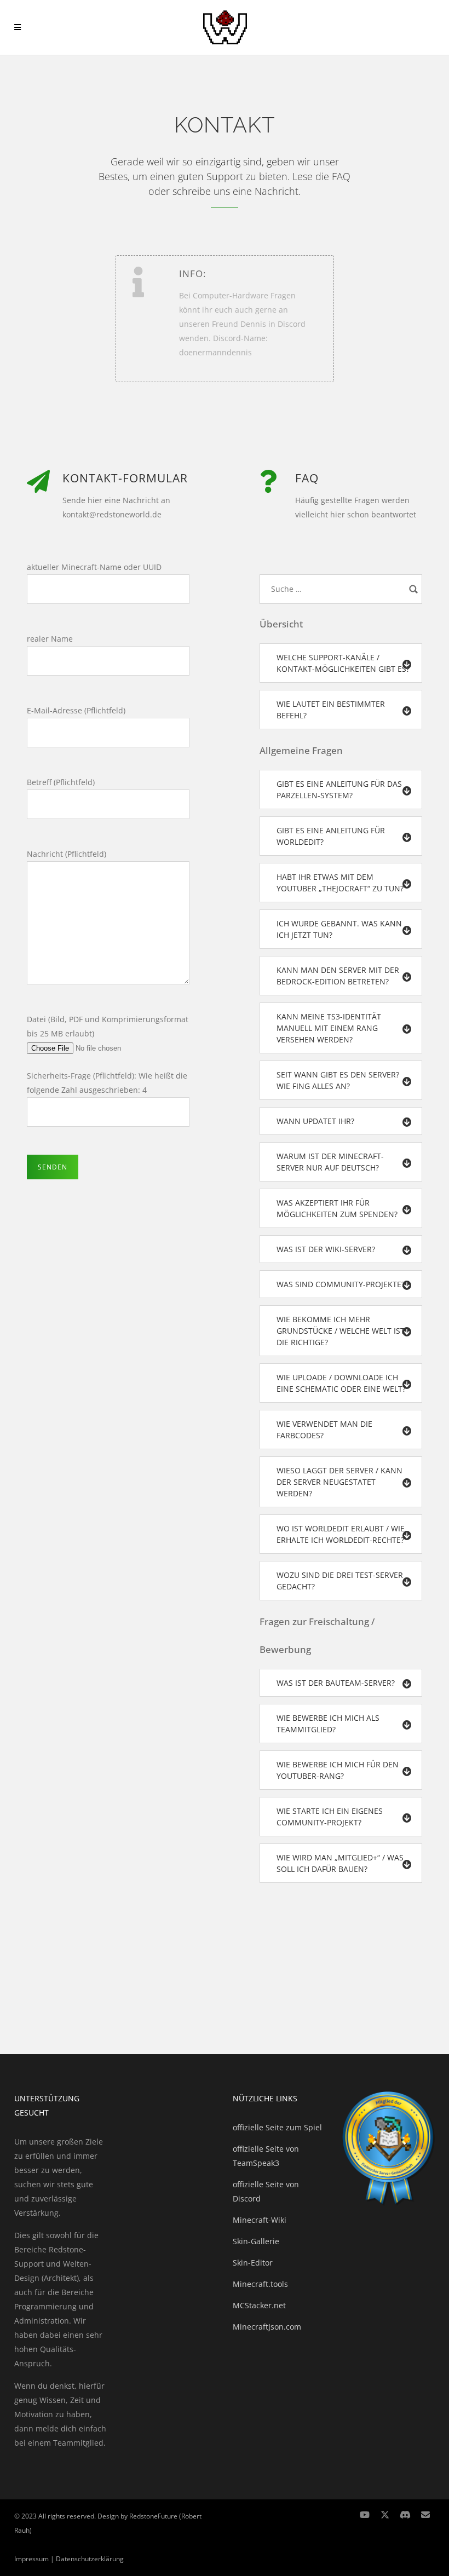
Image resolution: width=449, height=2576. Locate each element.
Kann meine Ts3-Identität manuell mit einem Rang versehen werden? (329, 1028)
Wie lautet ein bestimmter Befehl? (331, 710)
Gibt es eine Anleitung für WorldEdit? (331, 836)
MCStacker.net (259, 2305)
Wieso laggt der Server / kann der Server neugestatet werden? (339, 1482)
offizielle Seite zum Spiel (277, 2127)
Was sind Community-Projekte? (341, 1284)
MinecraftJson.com (267, 2327)
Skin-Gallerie (256, 2241)
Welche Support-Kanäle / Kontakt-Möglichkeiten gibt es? (343, 663)
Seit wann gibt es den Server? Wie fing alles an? (338, 1080)
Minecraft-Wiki (260, 2220)
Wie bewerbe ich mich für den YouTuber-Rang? (338, 1770)
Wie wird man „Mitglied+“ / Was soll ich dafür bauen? (340, 1863)
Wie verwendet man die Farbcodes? (324, 1430)
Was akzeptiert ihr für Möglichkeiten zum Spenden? (337, 1208)
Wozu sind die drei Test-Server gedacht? (340, 1581)
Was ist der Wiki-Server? (326, 1249)
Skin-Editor (253, 2263)
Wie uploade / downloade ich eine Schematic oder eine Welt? (341, 1383)
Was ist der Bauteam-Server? (336, 1683)
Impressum (31, 2559)
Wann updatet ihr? (315, 1121)
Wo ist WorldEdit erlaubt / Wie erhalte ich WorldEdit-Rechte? (341, 1534)
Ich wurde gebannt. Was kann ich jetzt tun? (339, 929)
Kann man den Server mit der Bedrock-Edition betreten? (338, 976)
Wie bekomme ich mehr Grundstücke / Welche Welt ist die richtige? (341, 1331)
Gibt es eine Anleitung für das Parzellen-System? (339, 789)
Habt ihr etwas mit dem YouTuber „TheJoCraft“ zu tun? (340, 883)
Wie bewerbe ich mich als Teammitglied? (328, 1724)
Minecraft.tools (260, 2284)
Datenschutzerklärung (90, 2559)
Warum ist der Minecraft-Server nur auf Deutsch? (330, 1162)
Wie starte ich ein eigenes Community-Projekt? (330, 1817)
